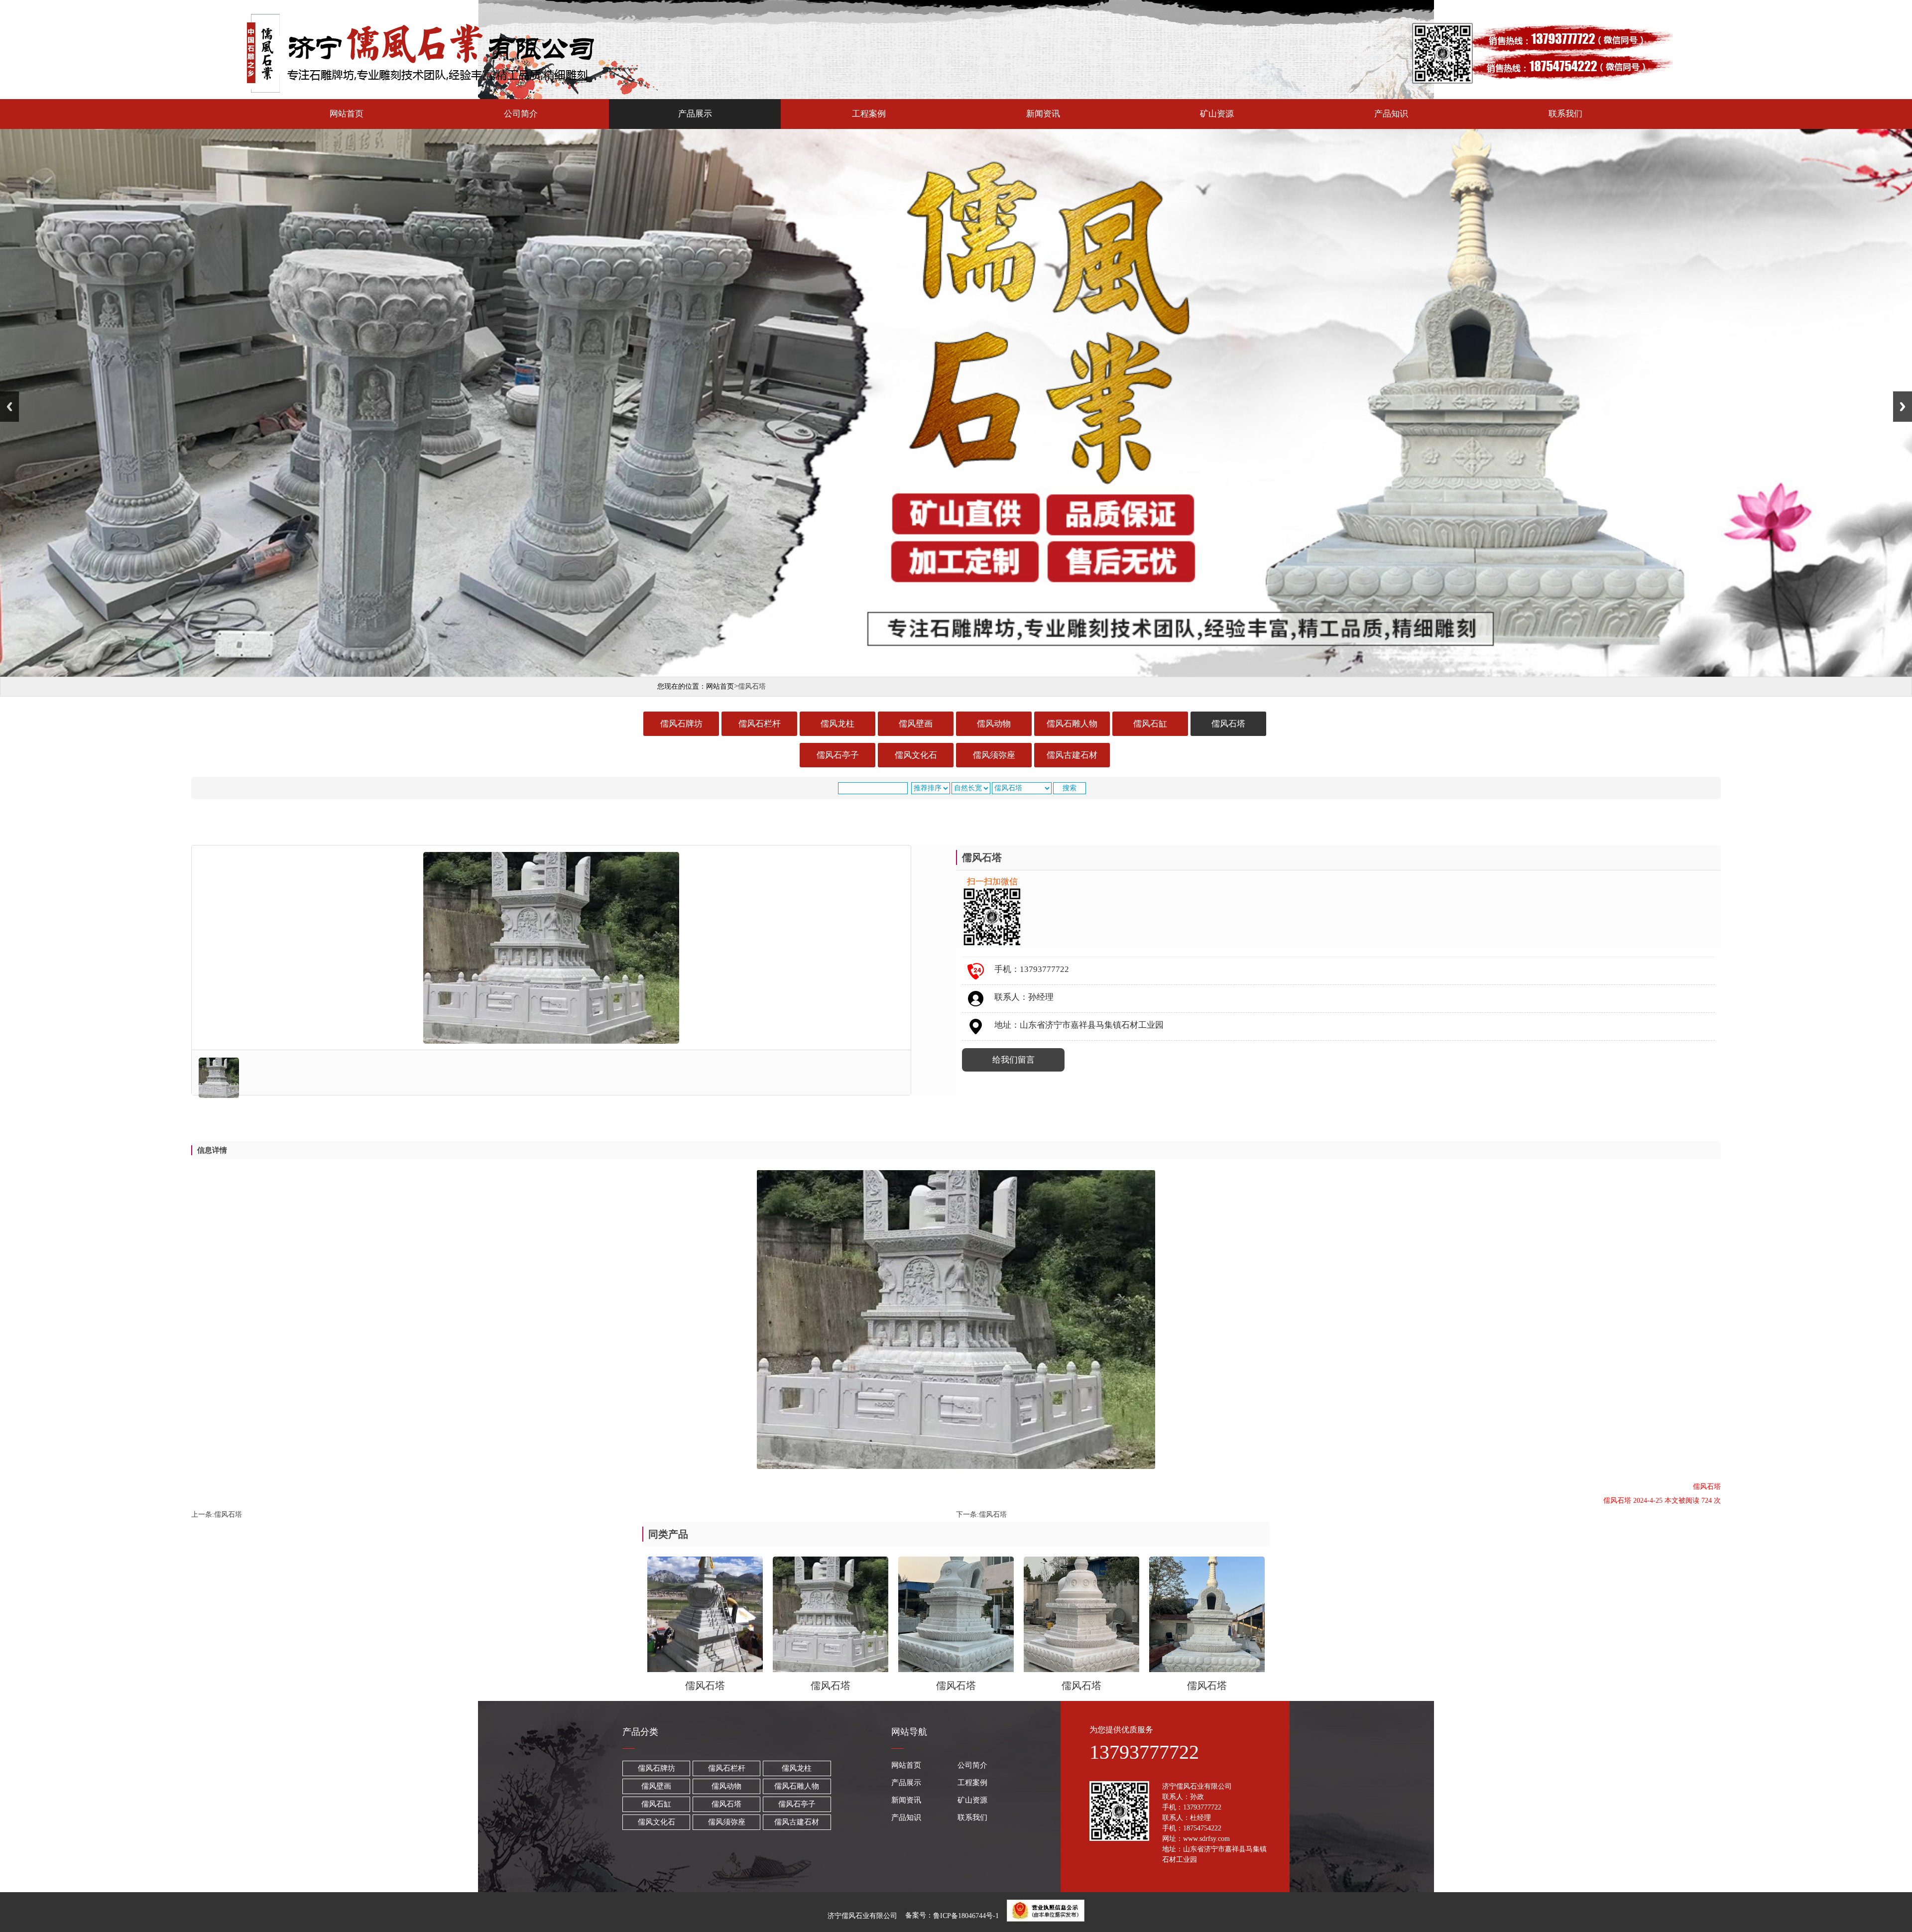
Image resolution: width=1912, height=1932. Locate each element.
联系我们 (1565, 114)
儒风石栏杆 (760, 724)
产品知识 (1391, 114)
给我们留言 (1014, 1060)
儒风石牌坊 (681, 724)
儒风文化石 (916, 755)
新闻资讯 (1043, 114)
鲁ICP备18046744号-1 (966, 1916)
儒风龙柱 (837, 724)
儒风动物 (994, 724)
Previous (9, 407)
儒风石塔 (1228, 724)
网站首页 (347, 114)
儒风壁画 (916, 724)
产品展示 (695, 114)
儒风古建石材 (1072, 755)
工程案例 (869, 114)
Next (1903, 407)
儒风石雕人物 (1072, 724)
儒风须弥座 (994, 755)
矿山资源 (1217, 114)
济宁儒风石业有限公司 (862, 1916)
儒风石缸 (1150, 724)
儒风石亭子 (838, 755)
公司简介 (521, 114)
